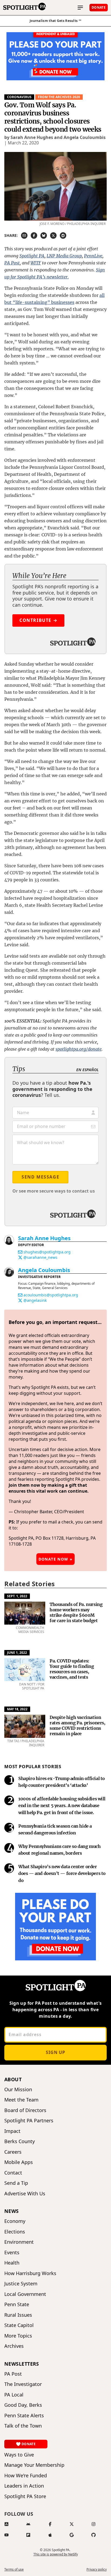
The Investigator (23, 2384)
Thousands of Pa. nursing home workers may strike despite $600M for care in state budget (76, 1612)
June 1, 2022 (17, 1653)
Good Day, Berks (23, 2405)
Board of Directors (25, 2110)
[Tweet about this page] (53, 235)
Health (12, 2263)
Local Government (25, 2294)
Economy (15, 2221)
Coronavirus (19, 97)
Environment (19, 2242)
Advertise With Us (25, 2194)
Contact (13, 2173)
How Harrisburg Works (30, 2273)
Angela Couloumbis (44, 1270)
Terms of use (14, 2570)
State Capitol (19, 2325)
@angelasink (35, 1300)
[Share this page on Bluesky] (44, 235)
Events (12, 2253)
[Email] (20, 1252)
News (12, 2211)
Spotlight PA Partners (29, 2121)
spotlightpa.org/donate (79, 1049)
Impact (12, 2131)
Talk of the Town (23, 2426)
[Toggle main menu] (80, 8)
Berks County (20, 2141)
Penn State (17, 2304)
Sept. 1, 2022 (17, 1596)
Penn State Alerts (24, 2416)
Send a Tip (16, 2183)
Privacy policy (97, 2570)
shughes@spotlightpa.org (47, 1252)
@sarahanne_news (40, 1257)
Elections (15, 2232)
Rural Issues (18, 2315)
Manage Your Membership (34, 2465)
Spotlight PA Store (25, 2496)
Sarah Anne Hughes (44, 1238)
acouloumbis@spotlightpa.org (51, 1295)
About (13, 2079)
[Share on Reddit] (63, 235)
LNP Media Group (64, 256)
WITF (36, 263)
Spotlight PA (32, 256)
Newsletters (22, 2364)
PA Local (14, 2395)
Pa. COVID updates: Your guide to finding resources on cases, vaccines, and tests (72, 1669)
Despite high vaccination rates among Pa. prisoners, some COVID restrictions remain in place (77, 1725)
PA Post (12, 263)
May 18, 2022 (17, 1709)
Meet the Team (21, 2100)
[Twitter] (20, 1257)
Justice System (21, 2284)
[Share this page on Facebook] (34, 235)
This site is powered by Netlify (56, 2554)
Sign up (55, 2052)
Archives (14, 2346)
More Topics (18, 2336)
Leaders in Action (24, 2486)
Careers (13, 2152)
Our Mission (18, 2089)
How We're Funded (26, 2476)
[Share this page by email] (24, 235)
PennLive (93, 256)
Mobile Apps (19, 2162)
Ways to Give (19, 2455)
